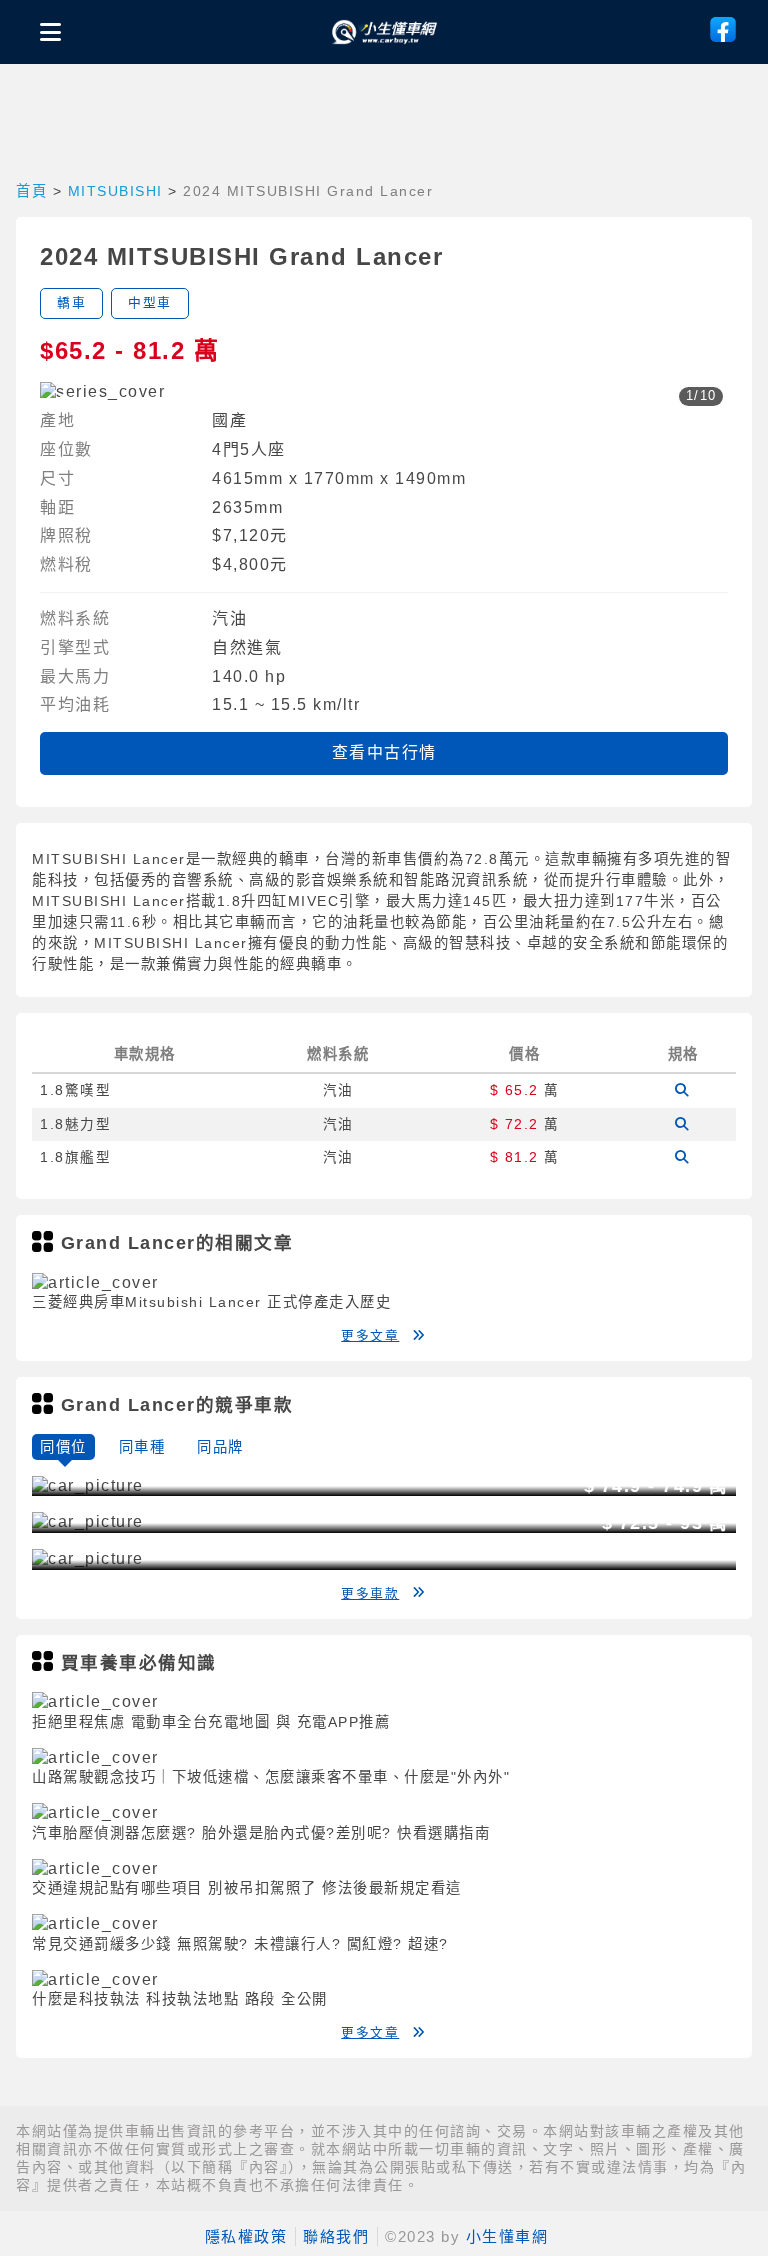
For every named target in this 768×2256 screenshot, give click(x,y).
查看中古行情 (384, 752)
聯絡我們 (336, 2236)
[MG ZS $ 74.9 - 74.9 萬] (88, 1521)
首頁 (31, 191)
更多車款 (370, 1593)
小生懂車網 (507, 2236)
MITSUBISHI (115, 191)
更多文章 (370, 1335)
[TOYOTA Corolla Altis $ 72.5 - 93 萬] (88, 1558)
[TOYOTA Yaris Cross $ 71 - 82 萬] (88, 1485)
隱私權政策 (246, 2236)
